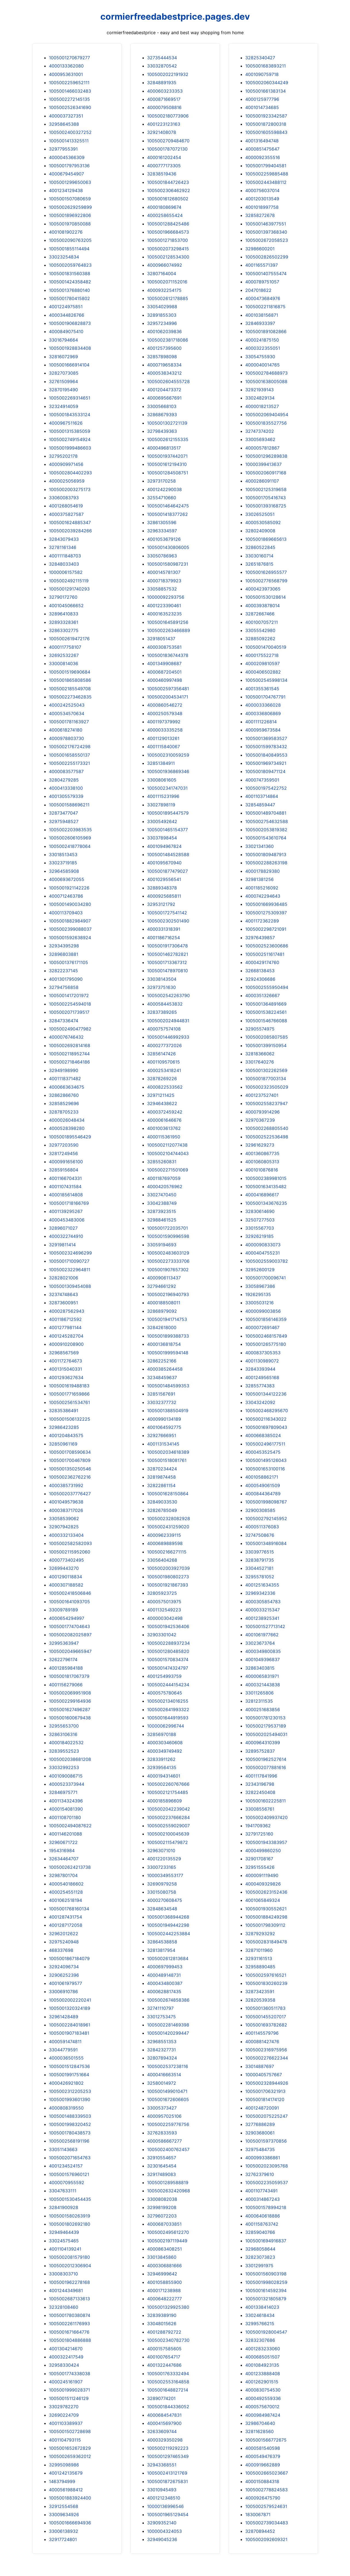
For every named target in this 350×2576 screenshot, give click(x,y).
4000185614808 (66, 1195)
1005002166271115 (167, 1552)
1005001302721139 (167, 423)
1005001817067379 (69, 1676)
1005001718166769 (69, 1203)
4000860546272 (165, 705)
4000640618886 (263, 2216)
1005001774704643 (69, 1626)
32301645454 (162, 2166)
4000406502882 (263, 672)
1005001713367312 (167, 962)
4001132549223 (164, 1610)
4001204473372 (164, 390)
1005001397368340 (266, 232)
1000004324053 (164, 2531)
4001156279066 (66, 1685)
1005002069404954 (267, 415)
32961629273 (260, 1145)
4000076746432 (66, 1037)
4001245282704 (66, 1336)
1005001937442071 (167, 456)
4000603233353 (165, 91)
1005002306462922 (169, 190)
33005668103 (162, 406)
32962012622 (64, 1934)
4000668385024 (263, 1435)
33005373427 (162, 2108)
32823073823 (260, 2257)
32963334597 (162, 531)
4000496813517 (164, 448)
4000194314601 (164, 1776)
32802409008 (260, 531)
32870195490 (63, 390)
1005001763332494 (168, 2374)
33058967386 (260, 1286)
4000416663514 (164, 2075)
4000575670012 (262, 2407)
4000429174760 (262, 962)
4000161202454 (164, 157)
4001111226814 (261, 722)
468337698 (61, 1950)
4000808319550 (66, 2108)
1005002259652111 (69, 83)
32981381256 (259, 879)
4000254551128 (66, 1892)
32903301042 (162, 1635)
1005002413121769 (167, 2473)
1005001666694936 (70, 2523)
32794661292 (162, 1286)
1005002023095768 (267, 2166)
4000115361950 (164, 1137)
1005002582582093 (70, 1543)
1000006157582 (66, 572)
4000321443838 (263, 1685)
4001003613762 (164, 1128)
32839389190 (162, 2315)
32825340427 (260, 58)
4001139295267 (66, 1211)
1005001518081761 (167, 1460)
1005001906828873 (70, 323)
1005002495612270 (168, 2232)
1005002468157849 (266, 1336)
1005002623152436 (266, 1892)
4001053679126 (164, 539)
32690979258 (162, 1884)
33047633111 (63, 2191)
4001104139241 (65, 2249)
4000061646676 (164, 1120)
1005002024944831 (168, 1021)
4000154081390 (66, 1809)
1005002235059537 (267, 2183)
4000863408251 (164, 2249)
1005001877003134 (266, 1079)
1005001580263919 (70, 2216)
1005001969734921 (266, 763)
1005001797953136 (69, 166)
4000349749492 (165, 1751)
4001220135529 (164, 1859)
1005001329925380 (168, 2307)
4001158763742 (262, 2224)
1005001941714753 (167, 1319)
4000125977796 (262, 99)
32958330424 (64, 2365)
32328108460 (64, 2307)
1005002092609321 (266, 2539)
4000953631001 (66, 74)
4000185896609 (164, 1801)
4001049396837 (262, 1659)
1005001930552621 (266, 1909)
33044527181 (259, 1568)
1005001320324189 (70, 2008)
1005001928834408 (70, 348)
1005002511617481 (265, 954)
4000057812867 (262, 448)
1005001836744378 (168, 655)
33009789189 (63, 1610)
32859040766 (260, 2232)
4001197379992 (164, 722)
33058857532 (162, 589)
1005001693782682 (266, 2025)
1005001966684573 (168, 232)
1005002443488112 (266, 182)
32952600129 (260, 1270)
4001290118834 (65, 1577)
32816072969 (63, 357)
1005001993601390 (70, 2099)
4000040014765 (262, 365)
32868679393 (162, 415)
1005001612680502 (168, 199)
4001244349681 (66, 2290)
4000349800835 (263, 1651)
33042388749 (162, 1203)
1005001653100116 (265, 1469)
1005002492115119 (69, 581)
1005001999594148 (168, 1353)
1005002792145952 (266, 1518)
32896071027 (63, 1228)
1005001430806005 (168, 547)
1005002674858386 (168, 2000)
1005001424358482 (70, 282)
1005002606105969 (70, 838)
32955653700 (64, 1726)
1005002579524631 (266, 2506)
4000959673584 (263, 730)
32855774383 (260, 1386)
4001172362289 (262, 921)
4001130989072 (262, 1361)
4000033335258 (165, 730)
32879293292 (260, 1934)
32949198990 (64, 1070)
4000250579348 (165, 713)
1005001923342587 (266, 116)
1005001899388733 (168, 1336)
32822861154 (161, 1485)
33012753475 (161, 2017)
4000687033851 (164, 2224)
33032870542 (162, 66)
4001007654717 (164, 2357)
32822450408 (260, 1792)
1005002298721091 (266, 929)
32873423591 (260, 1992)
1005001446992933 (168, 1037)
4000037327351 (66, 116)
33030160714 (259, 556)
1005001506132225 (70, 1419)
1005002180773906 (168, 116)
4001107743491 (261, 2191)
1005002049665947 (70, 1651)
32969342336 (260, 1593)
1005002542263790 (168, 995)
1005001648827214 (168, 2390)
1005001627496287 (70, 1709)
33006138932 (64, 2531)
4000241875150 (262, 340)
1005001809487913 (266, 854)
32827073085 (64, 373)
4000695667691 (164, 398)
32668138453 (260, 971)
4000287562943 (67, 1311)
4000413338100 (66, 788)
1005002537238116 (168, 2066)
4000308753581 (164, 647)
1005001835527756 (266, 423)
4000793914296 (262, 1112)
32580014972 (162, 2083)
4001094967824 (164, 846)
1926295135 (258, 1294)
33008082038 (162, 2199)
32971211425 (161, 1095)
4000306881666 (164, 2266)
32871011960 (259, 1950)
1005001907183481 (69, 2033)
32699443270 (64, 1568)
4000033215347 (262, 1610)
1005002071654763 (70, 2158)
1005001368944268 (168, 1917)
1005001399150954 (266, 1045)
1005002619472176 (69, 639)
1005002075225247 (266, 2116)
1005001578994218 (266, 2207)
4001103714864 (262, 796)
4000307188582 (66, 1585)
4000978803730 (66, 738)
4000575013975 (164, 1602)
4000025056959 (67, 481)
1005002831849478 (266, 1942)
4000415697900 (164, 2423)
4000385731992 (66, 1485)
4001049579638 (66, 1502)
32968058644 (260, 2249)
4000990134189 (164, 1419)
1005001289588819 (168, 2183)
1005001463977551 (266, 224)
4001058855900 (164, 2282)
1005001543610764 (266, 838)
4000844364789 (263, 1494)
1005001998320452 (70, 2124)
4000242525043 (67, 705)
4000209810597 (262, 663)
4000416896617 (262, 1195)
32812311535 (259, 1701)
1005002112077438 (167, 1145)
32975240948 (64, 1942)
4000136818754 (164, 1344)
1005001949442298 (168, 1925)
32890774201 (161, 2398)
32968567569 (64, 1353)
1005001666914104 (69, 365)
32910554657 (162, 2158)
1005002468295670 (267, 1411)
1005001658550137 (69, 755)
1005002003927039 (168, 1568)
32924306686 (260, 979)
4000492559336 (263, 2398)
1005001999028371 (69, 2390)
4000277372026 (164, 1045)
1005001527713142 (265, 1626)
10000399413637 (263, 464)
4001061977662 (262, 1635)
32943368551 (162, 2465)
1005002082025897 (70, 1635)
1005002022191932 (168, 74)
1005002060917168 (266, 473)
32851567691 (161, 1394)
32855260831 (162, 1162)
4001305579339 (66, 796)
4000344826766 (67, 315)
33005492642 (162, 821)
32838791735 (260, 1560)
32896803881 (64, 954)
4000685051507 (262, 2357)
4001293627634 (66, 1377)
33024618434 (260, 2315)
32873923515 (162, 1211)
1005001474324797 (168, 1668)
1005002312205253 (70, 2091)
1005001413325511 (69, 141)
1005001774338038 (70, 2374)
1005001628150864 (168, 1494)
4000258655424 (165, 215)
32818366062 (260, 1054)
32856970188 (162, 1734)
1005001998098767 (266, 1502)
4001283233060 (263, 2349)
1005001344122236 (266, 1394)
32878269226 (162, 1079)
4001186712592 (65, 1319)
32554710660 (162, 498)
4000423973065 (263, 589)
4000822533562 (165, 1087)
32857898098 (162, 357)
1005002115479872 (167, 1842)
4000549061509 (263, 1485)
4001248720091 (262, 2108)
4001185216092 (262, 888)
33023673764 (260, 1643)
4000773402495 (66, 1560)
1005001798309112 (265, 1925)
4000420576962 (165, 1186)
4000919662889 (263, 2465)
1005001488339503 (70, 2116)
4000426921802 (66, 2083)
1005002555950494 (267, 987)
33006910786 (63, 1992)
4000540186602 (66, 1884)
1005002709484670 (168, 141)
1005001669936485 (266, 904)
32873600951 (63, 1303)
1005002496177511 (265, 1444)
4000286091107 (262, 481)
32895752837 (260, 1751)
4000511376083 (262, 1527)
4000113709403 (66, 913)
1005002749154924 (70, 439)
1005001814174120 (265, 2099)
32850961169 (63, 1444)
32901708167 (259, 1859)
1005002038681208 (70, 1759)
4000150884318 (262, 2481)
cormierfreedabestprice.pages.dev (175, 17)
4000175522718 (262, 655)
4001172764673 (65, 1361)
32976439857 (260, 938)
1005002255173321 (69, 763)
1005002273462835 (70, 697)
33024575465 (64, 2241)
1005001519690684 (70, 672)
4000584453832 (165, 1004)
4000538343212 (164, 373)
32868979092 (162, 1311)
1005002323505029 (267, 1087)
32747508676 (260, 1535)
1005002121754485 (168, 1792)
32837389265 (162, 1012)
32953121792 (161, 904)
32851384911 (161, 763)
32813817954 (161, 1950)
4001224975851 (66, 307)
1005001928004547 (266, 2332)
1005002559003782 (267, 1261)
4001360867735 (262, 1153)
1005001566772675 (266, 2440)
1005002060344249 (267, 83)
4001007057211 (262, 622)
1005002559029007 (168, 1826)
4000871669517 (164, 99)
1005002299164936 (70, 1701)
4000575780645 (165, 1693)
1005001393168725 (266, 506)
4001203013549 (262, 199)
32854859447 (260, 805)
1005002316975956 (266, 2050)
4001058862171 (262, 1477)
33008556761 (260, 1809)
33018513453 (63, 854)
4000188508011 (164, 1303)
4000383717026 (66, 1510)
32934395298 (64, 946)
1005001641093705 (69, 1602)
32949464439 (64, 2232)
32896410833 (64, 614)
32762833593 (162, 2133)
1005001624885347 (70, 522)
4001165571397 (262, 265)
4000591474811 (65, 2042)
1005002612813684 (168, 1958)
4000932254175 (164, 290)
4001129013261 (163, 738)
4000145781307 (164, 572)
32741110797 (160, 2008)
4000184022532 (66, 1743)
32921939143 (259, 390)
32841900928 (64, 2207)
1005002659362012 (70, 2456)
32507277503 (260, 1220)
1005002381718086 (168, 340)
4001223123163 (164, 124)
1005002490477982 (70, 1029)
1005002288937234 (168, 1643)
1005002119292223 (168, 2448)
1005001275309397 (266, 913)
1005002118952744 (69, 1054)
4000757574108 (164, 1029)
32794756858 (64, 987)
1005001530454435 (70, 2199)
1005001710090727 (69, 1261)
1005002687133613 (69, 2299)
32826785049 (162, 1510)
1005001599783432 (266, 747)
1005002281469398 (168, 2025)
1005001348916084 (266, 1543)
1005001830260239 (266, 1983)
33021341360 (259, 846)
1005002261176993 (69, 2324)
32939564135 (162, 1767)
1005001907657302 (168, 1270)
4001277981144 (65, 1327)
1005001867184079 (69, 1958)
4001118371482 (65, 1079)
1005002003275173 (70, 489)
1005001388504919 (168, 1411)
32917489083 (161, 2174)
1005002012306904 (70, 2266)
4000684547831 (164, 2415)
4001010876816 (262, 1170)
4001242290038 (164, 489)
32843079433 (64, 539)
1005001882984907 (70, 921)
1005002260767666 (168, 1784)
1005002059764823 (70, 265)
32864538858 (162, 1942)
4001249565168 (262, 1377)
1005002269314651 (70, 398)
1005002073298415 (168, 249)
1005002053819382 (266, 830)
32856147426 (161, 1054)
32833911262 (161, 1759)
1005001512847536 (69, 2066)
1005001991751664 (69, 2075)
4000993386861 (263, 2158)
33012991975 (259, 2266)
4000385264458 (165, 1369)
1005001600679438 (70, 1718)
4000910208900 (66, 1344)
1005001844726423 (168, 182)
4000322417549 (66, 2357)
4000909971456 (66, 464)
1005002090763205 (70, 240)
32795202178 (63, 456)
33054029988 (162, 307)
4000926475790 (263, 2498)
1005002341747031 (167, 788)
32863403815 (260, 1668)
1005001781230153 (265, 1718)
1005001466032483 (70, 91)
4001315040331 (65, 1369)
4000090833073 (263, 1245)
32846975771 (63, 1792)
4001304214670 (66, 2349)
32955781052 (260, 1577)
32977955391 (63, 149)
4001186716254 (164, 938)
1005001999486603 (70, 448)
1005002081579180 (69, 2257)
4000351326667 (262, 995)
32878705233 (64, 1112)
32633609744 (162, 2431)
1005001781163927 (69, 722)
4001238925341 (262, 1618)
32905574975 (260, 1029)
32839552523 (64, 1751)
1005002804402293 (70, 473)
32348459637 (162, 1377)
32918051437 (161, 639)
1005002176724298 (70, 747)
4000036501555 (66, 2058)
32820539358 (260, 2000)
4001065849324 (263, 1900)
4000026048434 (67, 1120)
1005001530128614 (266, 597)
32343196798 (260, 1784)
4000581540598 (263, 2448)
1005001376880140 (69, 290)
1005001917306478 (167, 946)
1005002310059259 (168, 755)
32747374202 (260, 431)
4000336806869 (263, 713)
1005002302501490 (168, 921)
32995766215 (260, 2324)
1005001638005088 (266, 381)
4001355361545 (262, 689)
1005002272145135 (69, 99)
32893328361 (64, 622)
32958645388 (64, 124)
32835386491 (64, 1411)
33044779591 (63, 2050)
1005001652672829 (70, 2448)
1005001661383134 (266, 91)
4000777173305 (164, 166)
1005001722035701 (167, 1228)
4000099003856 (263, 1311)
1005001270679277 (69, 58)
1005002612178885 (168, 298)
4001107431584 (65, 1186)
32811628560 (259, 2431)
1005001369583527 (266, 738)
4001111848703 (65, 556)
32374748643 (63, 1294)
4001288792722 (164, 2332)
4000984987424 (263, 2415)
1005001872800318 (266, 124)
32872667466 (260, 614)
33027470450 (162, 1195)
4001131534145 (163, 1444)
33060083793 (64, 498)
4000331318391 (164, 929)
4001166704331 (65, 1178)
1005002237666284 (168, 1817)
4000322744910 (66, 1236)
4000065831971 (262, 1676)
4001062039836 (164, 331)
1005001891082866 (266, 331)
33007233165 (162, 1867)
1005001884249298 (266, 1917)
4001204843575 (66, 1435)
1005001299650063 (70, 182)
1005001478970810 (167, 971)
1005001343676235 (266, 1203)
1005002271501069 (168, 1170)
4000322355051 (263, 348)
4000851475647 (262, 149)
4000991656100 (66, 1162)
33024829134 (260, 398)
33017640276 (260, 1062)
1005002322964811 (70, 1270)
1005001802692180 (70, 2224)
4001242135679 (66, 2473)
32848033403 (64, 564)
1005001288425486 (168, 224)
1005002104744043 (168, 1153)
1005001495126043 (266, 1460)
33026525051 (260, 514)
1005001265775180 (266, 1344)
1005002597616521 (266, 1975)
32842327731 (161, 2050)
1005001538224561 (266, 1012)
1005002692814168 (70, 1045)
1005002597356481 (168, 689)
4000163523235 (164, 614)
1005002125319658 (266, 489)
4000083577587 (66, 771)
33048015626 (162, 2324)
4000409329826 (263, 1884)
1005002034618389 (168, 1452)
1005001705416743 (266, 498)
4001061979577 (65, 1983)
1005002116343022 (266, 1419)
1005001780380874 (70, 2315)
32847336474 (64, 1021)
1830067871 (258, 2515)
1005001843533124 (70, 415)
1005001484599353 (168, 1386)
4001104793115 (65, 2440)
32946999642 (162, 2274)
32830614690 (260, 1211)
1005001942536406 (168, 1626)
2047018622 (258, 290)
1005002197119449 (167, 2241)
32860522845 (260, 547)
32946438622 (162, 1103)
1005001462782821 (168, 954)
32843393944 (260, 1369)
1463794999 (62, 2481)
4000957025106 (164, 2116)
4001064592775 (164, 1427)
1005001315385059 (70, 431)
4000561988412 (66, 2490)
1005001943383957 (266, 1842)
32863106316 (63, 1734)
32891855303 (162, 315)
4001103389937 (66, 2423)
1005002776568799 (266, 581)
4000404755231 (262, 1253)
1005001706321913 (265, 2091)
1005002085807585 (267, 1037)
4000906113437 (164, 1278)
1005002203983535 (70, 830)
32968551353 (162, 2042)
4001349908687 (164, 663)
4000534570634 (67, 713)
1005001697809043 (266, 1427)
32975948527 (64, 821)
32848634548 (162, 1909)
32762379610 (260, 2174)
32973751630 (161, 987)
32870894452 (260, 2531)
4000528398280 (67, 1128)
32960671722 (63, 1842)
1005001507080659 (70, 199)
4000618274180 (66, 730)
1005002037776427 (70, 1494)
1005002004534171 (168, 697)
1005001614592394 (266, 2290)
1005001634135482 (266, 1186)
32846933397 (260, 323)
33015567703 (260, 1228)
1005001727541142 (167, 913)
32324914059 (64, 406)
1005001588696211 (69, 805)
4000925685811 (164, 896)
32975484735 (260, 2149)
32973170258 (161, 481)
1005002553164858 (168, 2382)
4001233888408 (263, 2374)
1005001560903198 (266, 2274)
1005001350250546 (70, 1469)
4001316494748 (262, 141)
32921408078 (162, 132)
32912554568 (64, 2506)
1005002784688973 (266, 373)
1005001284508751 (168, 473)
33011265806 (259, 1693)
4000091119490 (262, 1875)
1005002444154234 (168, 1685)
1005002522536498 (267, 1137)
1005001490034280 (70, 904)
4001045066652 (66, 606)
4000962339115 (164, 1535)
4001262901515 (262, 2382)
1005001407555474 (266, 274)
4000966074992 (165, 265)
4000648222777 (164, 2299)
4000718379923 (164, 581)
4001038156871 (262, 315)
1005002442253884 (169, 1934)
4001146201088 (65, 1834)
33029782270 (64, 2407)
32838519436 (162, 174)
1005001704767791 (265, 697)
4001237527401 (262, 1095)
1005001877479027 (167, 871)
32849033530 (162, 1502)
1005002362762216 (70, 1477)
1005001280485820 (168, 1651)
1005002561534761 (69, 1402)
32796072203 (162, 2216)
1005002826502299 (267, 257)
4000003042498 (165, 1618)
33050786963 (162, 556)
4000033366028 (263, 705)
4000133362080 (66, 66)
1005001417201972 (69, 995)
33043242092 (260, 1402)
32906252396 (64, 1975)
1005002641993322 (168, 1709)
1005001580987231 (168, 564)
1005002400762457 (168, 2149)
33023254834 (64, 257)
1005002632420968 (169, 2191)
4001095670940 (164, 863)
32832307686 (260, 2340)
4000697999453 (165, 1967)
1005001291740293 (69, 589)
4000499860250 (263, 1851)
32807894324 (162, 2058)
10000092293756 (166, 597)
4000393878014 (262, 606)
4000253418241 (164, 1070)
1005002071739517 (69, 1012)
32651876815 (259, 564)
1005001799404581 (266, 166)
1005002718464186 (69, 1062)
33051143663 (63, 2149)
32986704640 (260, 2423)
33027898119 (161, 805)
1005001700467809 (70, 1460)
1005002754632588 (267, 821)
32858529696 (64, 1103)
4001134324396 (66, 1801)
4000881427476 (262, 2042)
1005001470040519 (266, 647)
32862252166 (162, 1361)
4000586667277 (164, 2141)
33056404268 (162, 1560)
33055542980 (260, 630)
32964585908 (64, 871)
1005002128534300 (168, 257)
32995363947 (64, 1643)
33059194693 (162, 1245)
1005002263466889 (169, 630)
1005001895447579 (168, 813)
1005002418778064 (70, 846)
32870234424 (162, 1469)
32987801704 (63, 1875)
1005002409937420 (266, 1817)
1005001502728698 (70, 2431)
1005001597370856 (266, 2141)
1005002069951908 (70, 1693)
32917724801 (63, 2539)
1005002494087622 (70, 1826)
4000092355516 (263, 157)
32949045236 (162, 2539)
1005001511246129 (69, 2398)
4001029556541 (164, 879)
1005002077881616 (266, 1767)
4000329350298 (165, 2440)
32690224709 (64, 2415)
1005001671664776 (69, 2332)
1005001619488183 (69, 1386)
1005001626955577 (266, 572)
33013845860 (162, 2257)
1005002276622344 (267, 2058)
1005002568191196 (69, 2141)
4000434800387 (165, 1983)
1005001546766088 (266, 1021)
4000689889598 (165, 1543)
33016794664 (63, 340)
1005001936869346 (168, 771)
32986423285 (64, 1427)
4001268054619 (66, 506)
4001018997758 (262, 207)
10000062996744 (166, 1726)
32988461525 (162, 1220)
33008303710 (63, 2274)
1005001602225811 (266, 1801)
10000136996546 (165, 2506)
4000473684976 (263, 298)
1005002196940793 (168, 1294)
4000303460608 (165, 1743)
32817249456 (63, 1153)
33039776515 (260, 1552)
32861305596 (162, 522)
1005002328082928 (169, 1518)
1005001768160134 (69, 1909)
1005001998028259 (266, 2282)
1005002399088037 (70, 929)
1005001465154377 (167, 830)
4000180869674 (164, 207)
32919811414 (62, 1245)
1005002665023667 (267, 2473)
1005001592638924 (70, 938)
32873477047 (63, 813)
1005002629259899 (70, 207)
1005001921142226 (69, 888)
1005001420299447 (168, 2033)
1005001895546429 (70, 1137)
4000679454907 (66, 174)
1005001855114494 (69, 249)
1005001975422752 (266, 788)
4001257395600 (164, 348)
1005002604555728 (168, 381)
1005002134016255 (168, 1701)
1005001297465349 (168, 2456)
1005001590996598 (168, 1236)
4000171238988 (164, 2290)
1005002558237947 (266, 1103)
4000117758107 (65, 647)
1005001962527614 (266, 1759)
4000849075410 (66, 331)
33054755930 (260, 357)
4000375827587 (66, 514)
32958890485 (260, 1967)
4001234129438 (66, 190)
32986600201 (260, 249)
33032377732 (162, 1402)
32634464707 (64, 1859)
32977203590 (64, 1145)
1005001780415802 (69, 298)
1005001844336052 (168, 2407)
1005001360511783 (265, 2008)
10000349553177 (165, 1875)
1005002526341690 (70, 107)
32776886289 (260, 2124)
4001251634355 (262, 1585)
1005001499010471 (167, 2091)
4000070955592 (67, 2183)
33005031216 (259, 1303)
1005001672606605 (168, 2099)
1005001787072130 (167, 149)
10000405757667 (264, 2075)
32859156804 (64, 1170)
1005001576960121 (69, 2174)
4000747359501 (262, 780)
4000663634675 (67, 1087)
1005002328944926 (267, 2083)
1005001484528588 (168, 854)
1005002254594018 (70, 1004)
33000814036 (64, 663)
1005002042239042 (169, 1809)
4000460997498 (165, 680)
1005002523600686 (267, 946)
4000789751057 (262, 282)
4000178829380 (262, 871)
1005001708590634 (70, 1452)
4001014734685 (262, 107)
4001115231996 (163, 796)
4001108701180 (65, 1817)
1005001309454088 (70, 1286)
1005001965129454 (168, 2515)
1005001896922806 (70, 215)
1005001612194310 (167, 464)
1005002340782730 (168, 2340)
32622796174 (63, 1659)
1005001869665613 (266, 539)
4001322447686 (164, 2365)
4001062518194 (65, 1900)
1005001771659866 (69, 1394)
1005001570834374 (168, 1659)
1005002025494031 (266, 1734)
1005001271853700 (167, 240)
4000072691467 (262, 1327)
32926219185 (259, 1236)
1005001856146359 (266, 1319)
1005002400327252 (70, 132)
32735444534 (162, 58)
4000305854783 (263, 1602)
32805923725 (162, 1593)
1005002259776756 (168, 2124)
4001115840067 (164, 747)
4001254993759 (164, 1676)
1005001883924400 (70, 2498)
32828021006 (64, 1278)
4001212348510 (164, 2498)
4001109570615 (164, 1062)
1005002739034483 (267, 2523)
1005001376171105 (68, 962)
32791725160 (259, 1834)
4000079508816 (164, 107)
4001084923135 (262, 2365)
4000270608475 (165, 1900)
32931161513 (259, 1958)
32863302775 (64, 630)
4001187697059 (164, 1178)
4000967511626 (66, 423)
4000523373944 (67, 1784)
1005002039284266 (70, 531)
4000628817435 (164, 1992)
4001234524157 (66, 2166)
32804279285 (64, 780)
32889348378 (162, 888)
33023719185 (63, 863)
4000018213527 (262, 406)
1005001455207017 (266, 2017)
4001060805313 (262, 1162)
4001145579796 (262, 2033)
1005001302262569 (266, 1070)
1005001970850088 (70, 224)
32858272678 (260, 215)
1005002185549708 (70, 689)
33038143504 (162, 979)
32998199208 (162, 2207)
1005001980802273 (168, 1577)
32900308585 (260, 1510)
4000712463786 (66, 896)
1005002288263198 (266, 863)
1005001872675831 (167, 2481)
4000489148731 (164, 1975)
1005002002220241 (70, 2000)
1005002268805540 (267, 1128)
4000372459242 (165, 1112)
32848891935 (162, 83)
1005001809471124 (265, 771)
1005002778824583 (266, 2490)
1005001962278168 (69, 2282)
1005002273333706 (168, 1261)
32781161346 (63, 547)
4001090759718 (262, 74)
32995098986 (64, 2465)
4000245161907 (66, 2382)
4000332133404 (66, 1535)
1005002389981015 (266, 1178)
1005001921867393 (168, 1585)
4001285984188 (66, 1668)
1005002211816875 (265, 307)
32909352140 (162, 2523)
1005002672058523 (267, 240)
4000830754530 (263, 2390)
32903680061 (260, 2133)
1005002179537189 (266, 1726)
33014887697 (260, 2066)
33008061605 (162, 780)
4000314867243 (262, 2199)
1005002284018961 (70, 2025)
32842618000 (162, 1327)
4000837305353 (263, 1353)
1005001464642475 (168, 506)
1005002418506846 (70, 1593)
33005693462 (260, 439)
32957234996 (162, 323)
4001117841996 (261, 1776)
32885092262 (260, 639)
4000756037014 (262, 190)
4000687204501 (164, 672)
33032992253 (64, 1767)
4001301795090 (66, 979)
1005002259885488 (267, 174)
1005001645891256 (168, 622)
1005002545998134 (266, 680)
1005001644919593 (168, 1718)
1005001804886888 (70, 2340)
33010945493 (162, 2490)
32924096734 (64, 1967)
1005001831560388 (70, 274)
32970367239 (260, 1120)
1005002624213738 (70, 1867)
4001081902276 (66, 232)
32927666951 (162, 1435)
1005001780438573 (70, 2133)
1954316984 (62, 1851)
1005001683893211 (266, 66)
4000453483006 (67, 1220)
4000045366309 (67, 157)
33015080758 (162, 1892)
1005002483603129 (168, 1253)
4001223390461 (164, 606)
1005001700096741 (266, 1278)
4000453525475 (263, 1452)
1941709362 (258, 1826)
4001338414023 (262, 2307)
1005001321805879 (266, 2299)
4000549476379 (263, 2456)
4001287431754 (65, 1917)
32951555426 (260, 1867)
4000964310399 (263, 1743)
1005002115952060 (70, 1552)
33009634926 (64, 2515)
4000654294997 (67, 1618)
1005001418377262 (167, 514)
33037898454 (162, 838)
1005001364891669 (266, 1004)
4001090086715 (66, 1776)
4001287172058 (66, 1925)
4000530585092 (263, 522)
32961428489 (64, 2017)
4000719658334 (164, 365)
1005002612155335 (168, 439)
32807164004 (162, 274)
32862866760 (64, 1095)
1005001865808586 (70, 680)
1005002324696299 (70, 1253)
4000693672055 (67, 879)
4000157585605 (164, 2349)
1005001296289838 (266, 456)
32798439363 (162, 431)
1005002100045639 (168, 1834)
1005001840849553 (266, 755)
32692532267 (64, 655)
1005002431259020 (168, 1527)
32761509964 (63, 381)
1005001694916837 (266, 2241)
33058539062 (64, 1518)
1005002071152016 (167, 282)
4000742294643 (263, 896)
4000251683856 (263, 1709)
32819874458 (161, 1477)
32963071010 (161, 1851)
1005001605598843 (266, 132)
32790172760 (63, 597)
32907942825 (64, 1527)
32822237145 (63, 971)
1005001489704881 (266, 813)
